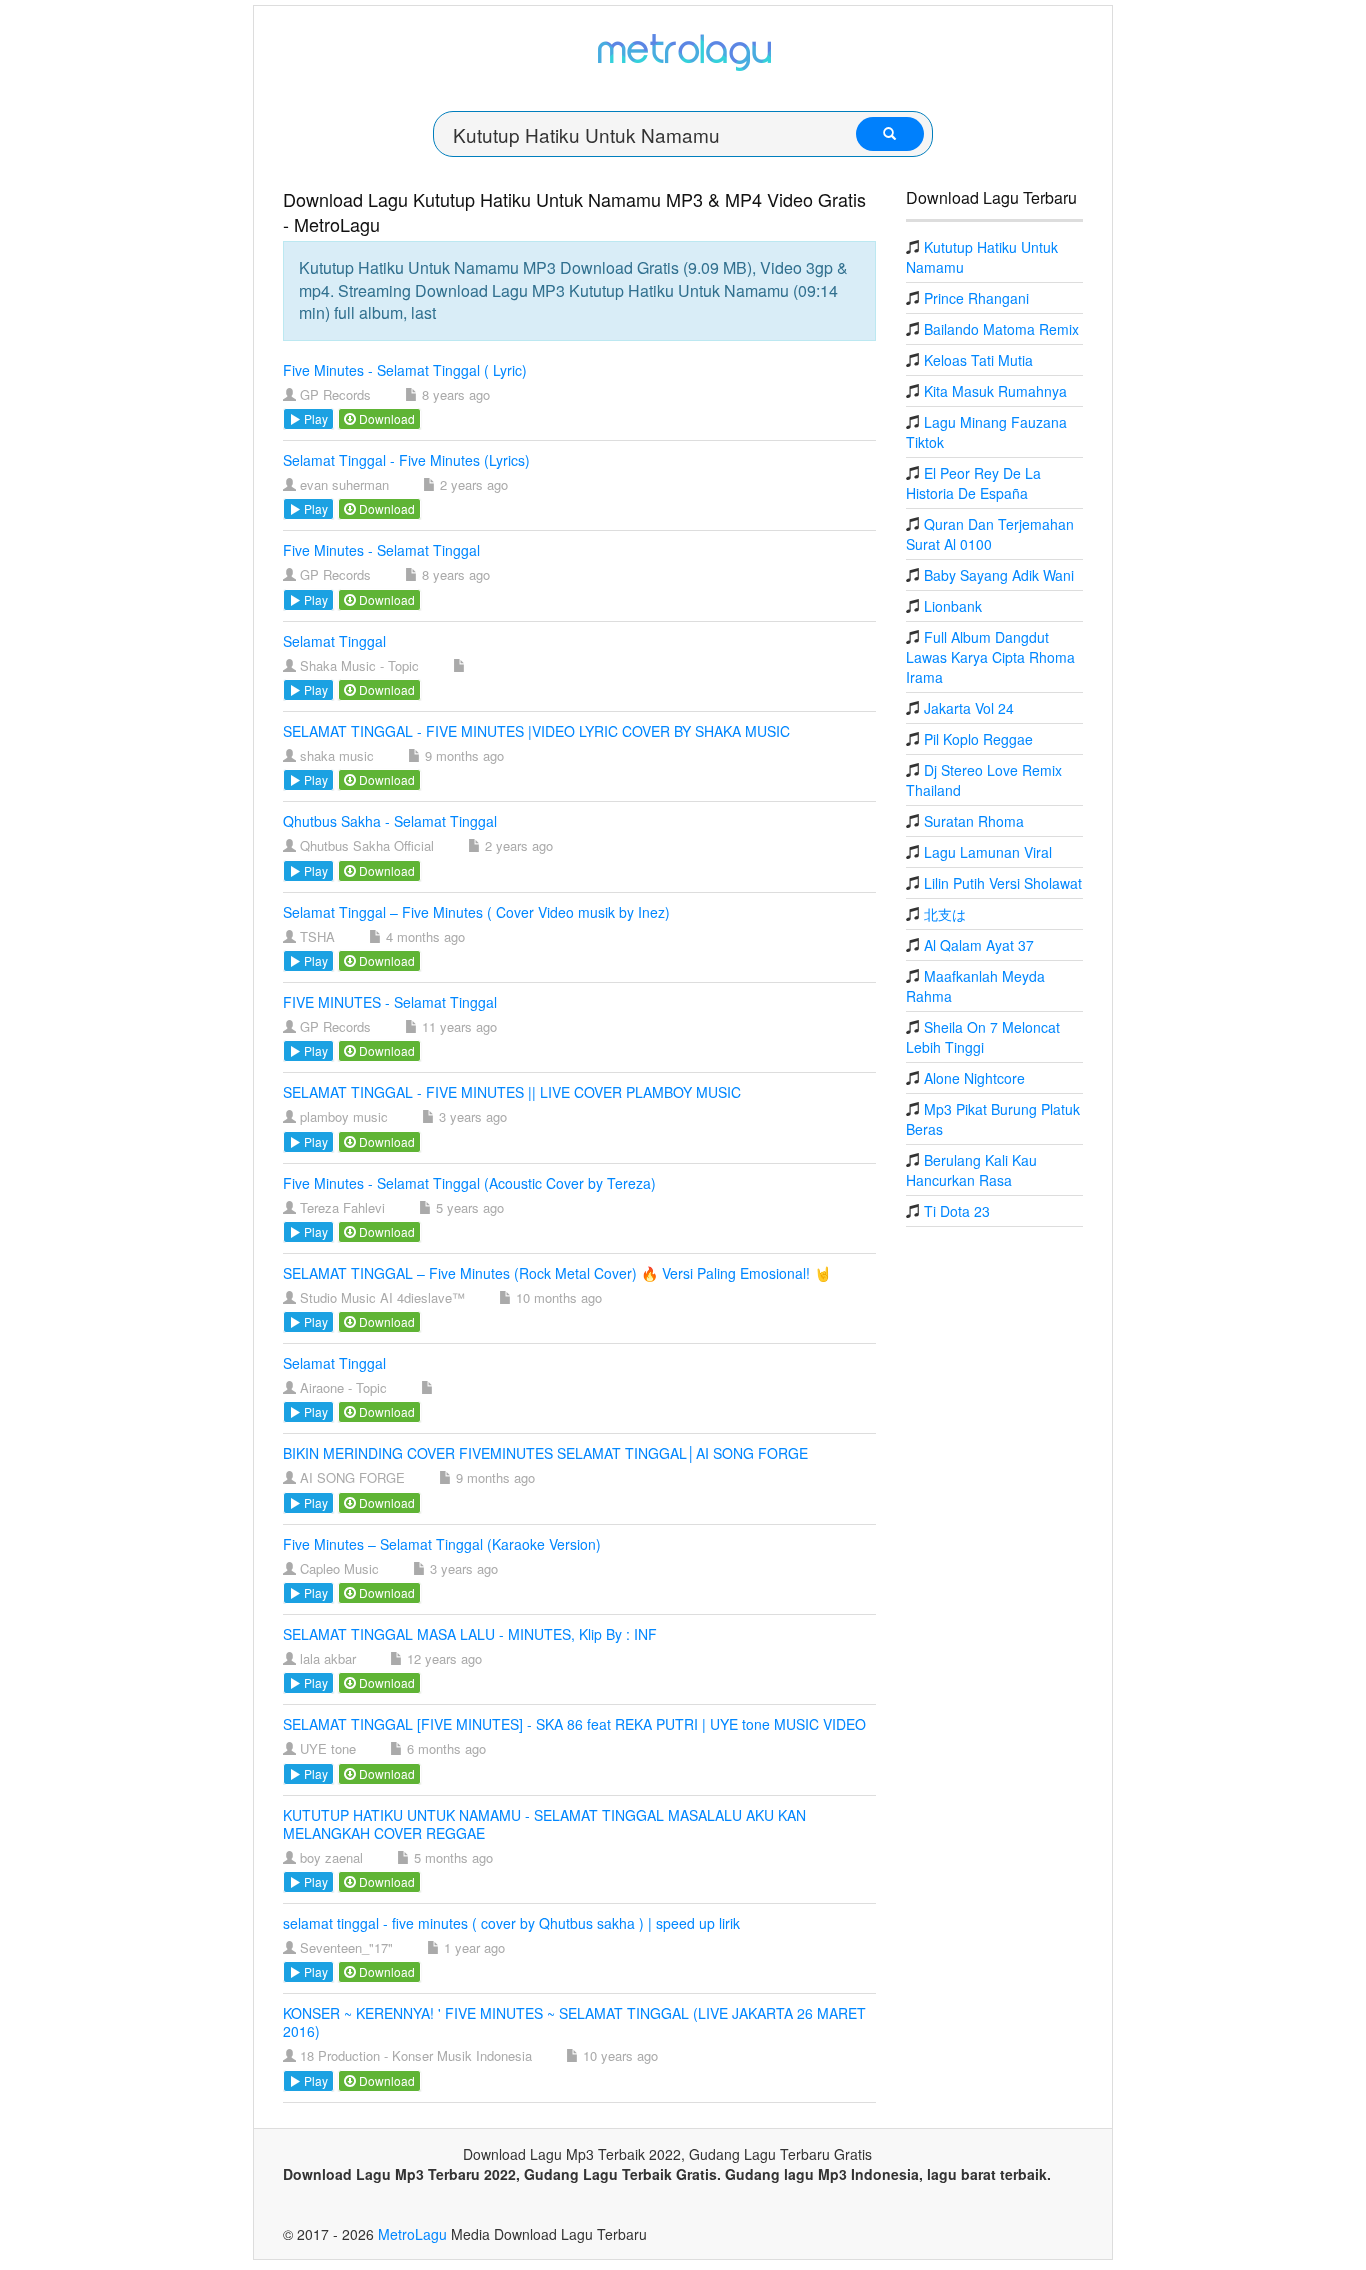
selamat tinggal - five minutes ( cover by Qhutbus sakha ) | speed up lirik (511, 1923)
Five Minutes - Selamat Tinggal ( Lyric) (405, 370)
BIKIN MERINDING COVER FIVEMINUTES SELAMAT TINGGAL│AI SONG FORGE (545, 1453)
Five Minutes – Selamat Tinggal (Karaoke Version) (442, 1544)
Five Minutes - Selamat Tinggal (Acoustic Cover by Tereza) (469, 1183)
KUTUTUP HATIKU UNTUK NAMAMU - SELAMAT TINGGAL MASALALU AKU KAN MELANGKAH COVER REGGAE (544, 1824)
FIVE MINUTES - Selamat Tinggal (390, 1002)
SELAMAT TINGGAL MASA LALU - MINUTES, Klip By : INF (470, 1634)
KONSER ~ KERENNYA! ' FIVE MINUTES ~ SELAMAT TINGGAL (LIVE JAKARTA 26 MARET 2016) (574, 2022)
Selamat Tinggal (334, 641)
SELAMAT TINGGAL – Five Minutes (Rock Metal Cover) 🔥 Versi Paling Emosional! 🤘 (557, 1273)
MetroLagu (412, 2234)
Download (385, 418)
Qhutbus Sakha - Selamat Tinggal (390, 821)
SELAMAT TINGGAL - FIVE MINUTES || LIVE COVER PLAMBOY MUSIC (512, 1092)
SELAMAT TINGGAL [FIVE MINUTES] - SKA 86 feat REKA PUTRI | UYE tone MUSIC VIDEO (574, 1724)
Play (314, 418)
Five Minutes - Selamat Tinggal (381, 550)
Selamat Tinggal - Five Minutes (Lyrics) (406, 460)
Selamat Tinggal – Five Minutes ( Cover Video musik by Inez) (476, 912)
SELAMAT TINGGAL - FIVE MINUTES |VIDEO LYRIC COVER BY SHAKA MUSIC (536, 731)
